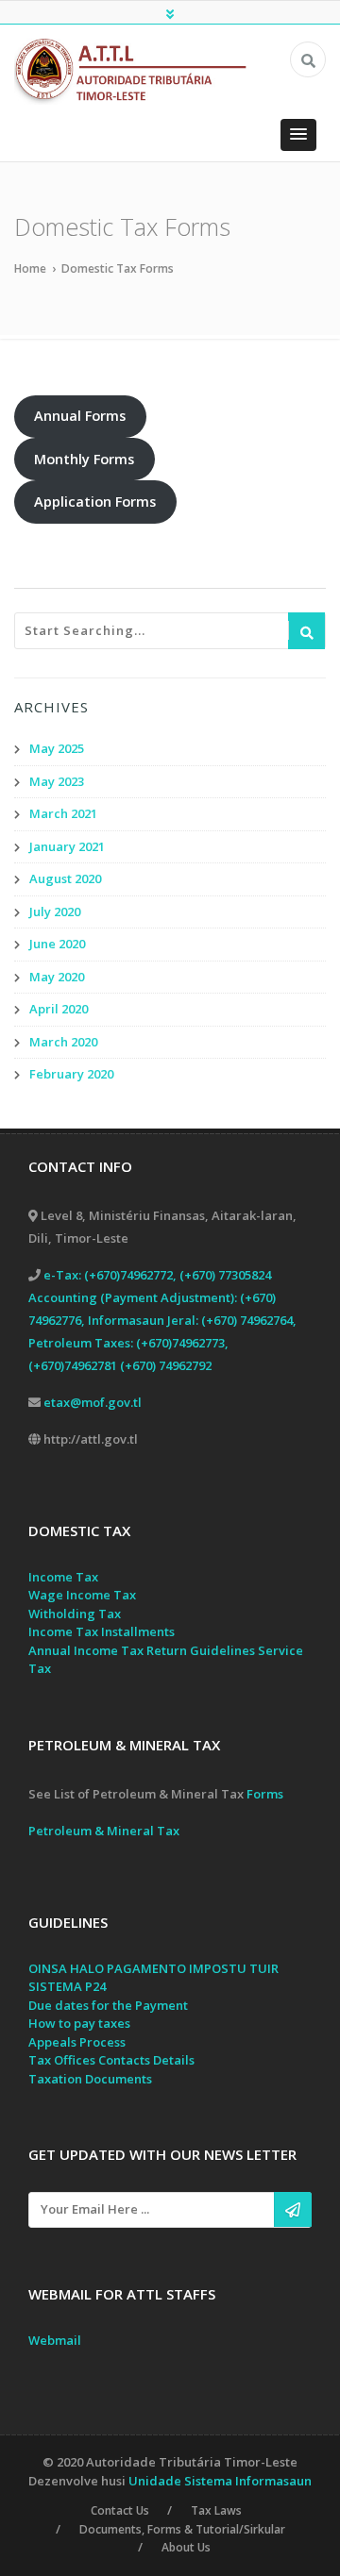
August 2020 (65, 878)
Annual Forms (80, 415)
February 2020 (71, 1074)
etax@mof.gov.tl (93, 1402)
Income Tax (63, 1577)
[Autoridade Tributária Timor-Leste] (139, 69)
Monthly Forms (84, 459)
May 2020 (57, 977)
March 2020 (63, 1042)
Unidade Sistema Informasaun (220, 2481)
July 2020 (55, 912)
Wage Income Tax (82, 1595)
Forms (265, 1794)
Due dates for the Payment (108, 2005)
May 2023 (57, 781)
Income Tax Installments (102, 1631)
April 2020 (59, 1009)
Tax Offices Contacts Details (111, 2060)
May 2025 (57, 748)
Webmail (55, 2340)
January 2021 (67, 846)
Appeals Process (77, 2042)
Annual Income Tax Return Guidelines (142, 1650)
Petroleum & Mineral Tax (104, 1831)
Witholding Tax (75, 1614)
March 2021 (63, 813)
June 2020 (57, 944)
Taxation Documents (90, 2079)
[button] (298, 135)
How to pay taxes (79, 2023)
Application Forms (95, 501)
